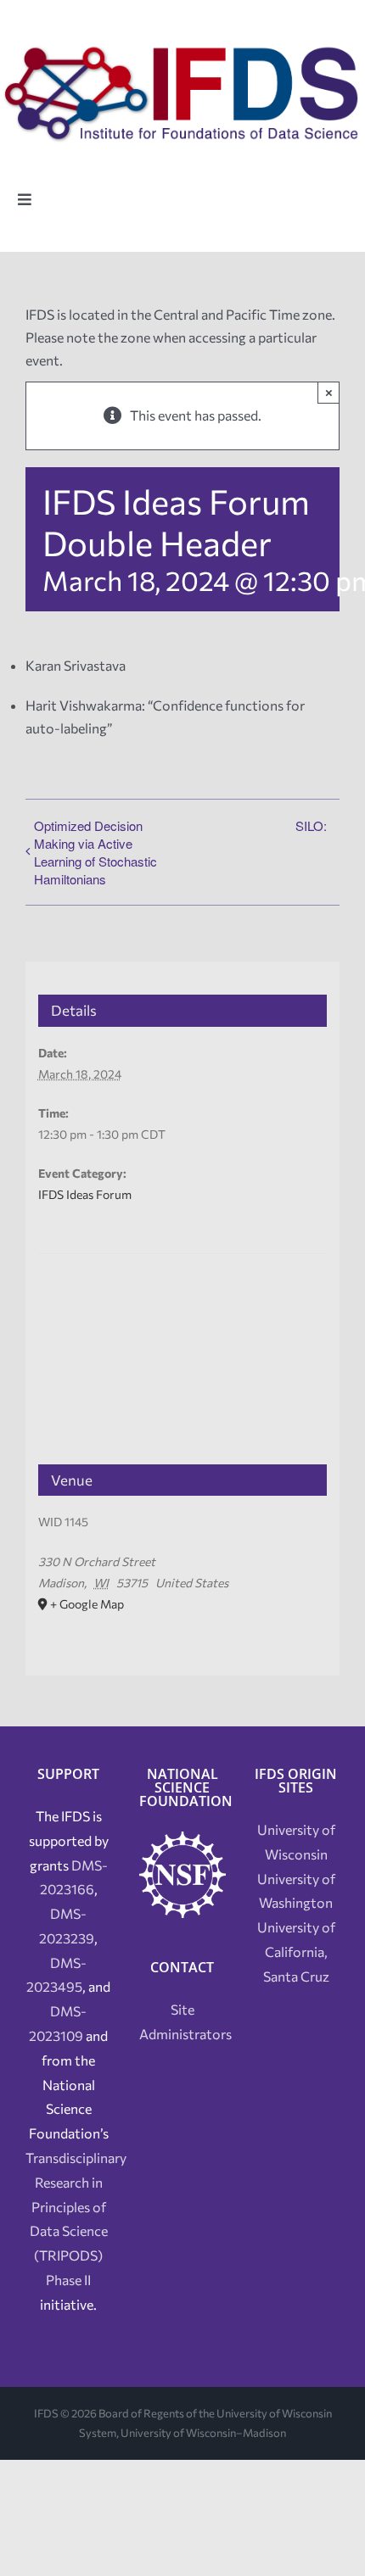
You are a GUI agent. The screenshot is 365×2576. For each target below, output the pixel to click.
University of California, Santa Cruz (296, 1952)
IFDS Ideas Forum (85, 1194)
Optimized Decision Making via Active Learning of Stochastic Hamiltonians (95, 852)
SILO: (311, 825)
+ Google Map (87, 1604)
